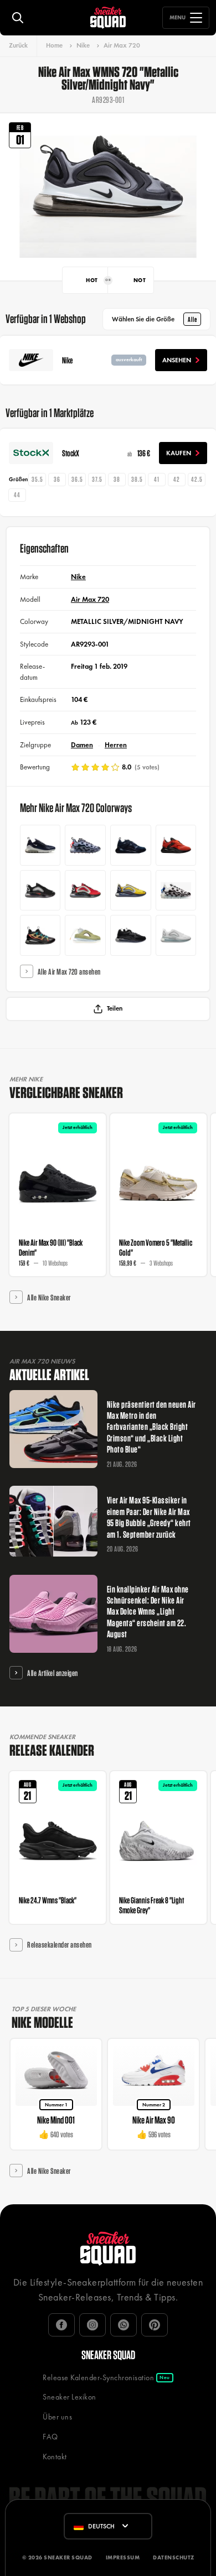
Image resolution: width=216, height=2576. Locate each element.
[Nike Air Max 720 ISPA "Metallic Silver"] (85, 845)
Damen (82, 745)
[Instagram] (92, 2325)
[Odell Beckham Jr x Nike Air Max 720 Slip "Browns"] (176, 845)
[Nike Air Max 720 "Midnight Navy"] (40, 845)
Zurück (18, 45)
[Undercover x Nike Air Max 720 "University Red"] (85, 891)
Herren (116, 745)
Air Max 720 (122, 45)
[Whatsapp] (124, 2325)
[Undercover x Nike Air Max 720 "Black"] (40, 891)
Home (54, 45)
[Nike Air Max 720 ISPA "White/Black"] (176, 891)
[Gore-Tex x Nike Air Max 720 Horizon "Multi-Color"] (40, 935)
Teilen (115, 1008)
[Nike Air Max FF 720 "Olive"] (85, 935)
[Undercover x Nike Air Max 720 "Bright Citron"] (131, 891)
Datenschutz (174, 2557)
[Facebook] (61, 2325)
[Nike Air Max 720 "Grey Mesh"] (176, 935)
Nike (83, 45)
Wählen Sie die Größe (155, 319)
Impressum (123, 2557)
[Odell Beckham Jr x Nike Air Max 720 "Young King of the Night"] (131, 935)
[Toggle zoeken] (18, 18)
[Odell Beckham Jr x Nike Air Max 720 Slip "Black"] (131, 845)
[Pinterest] (155, 2325)
